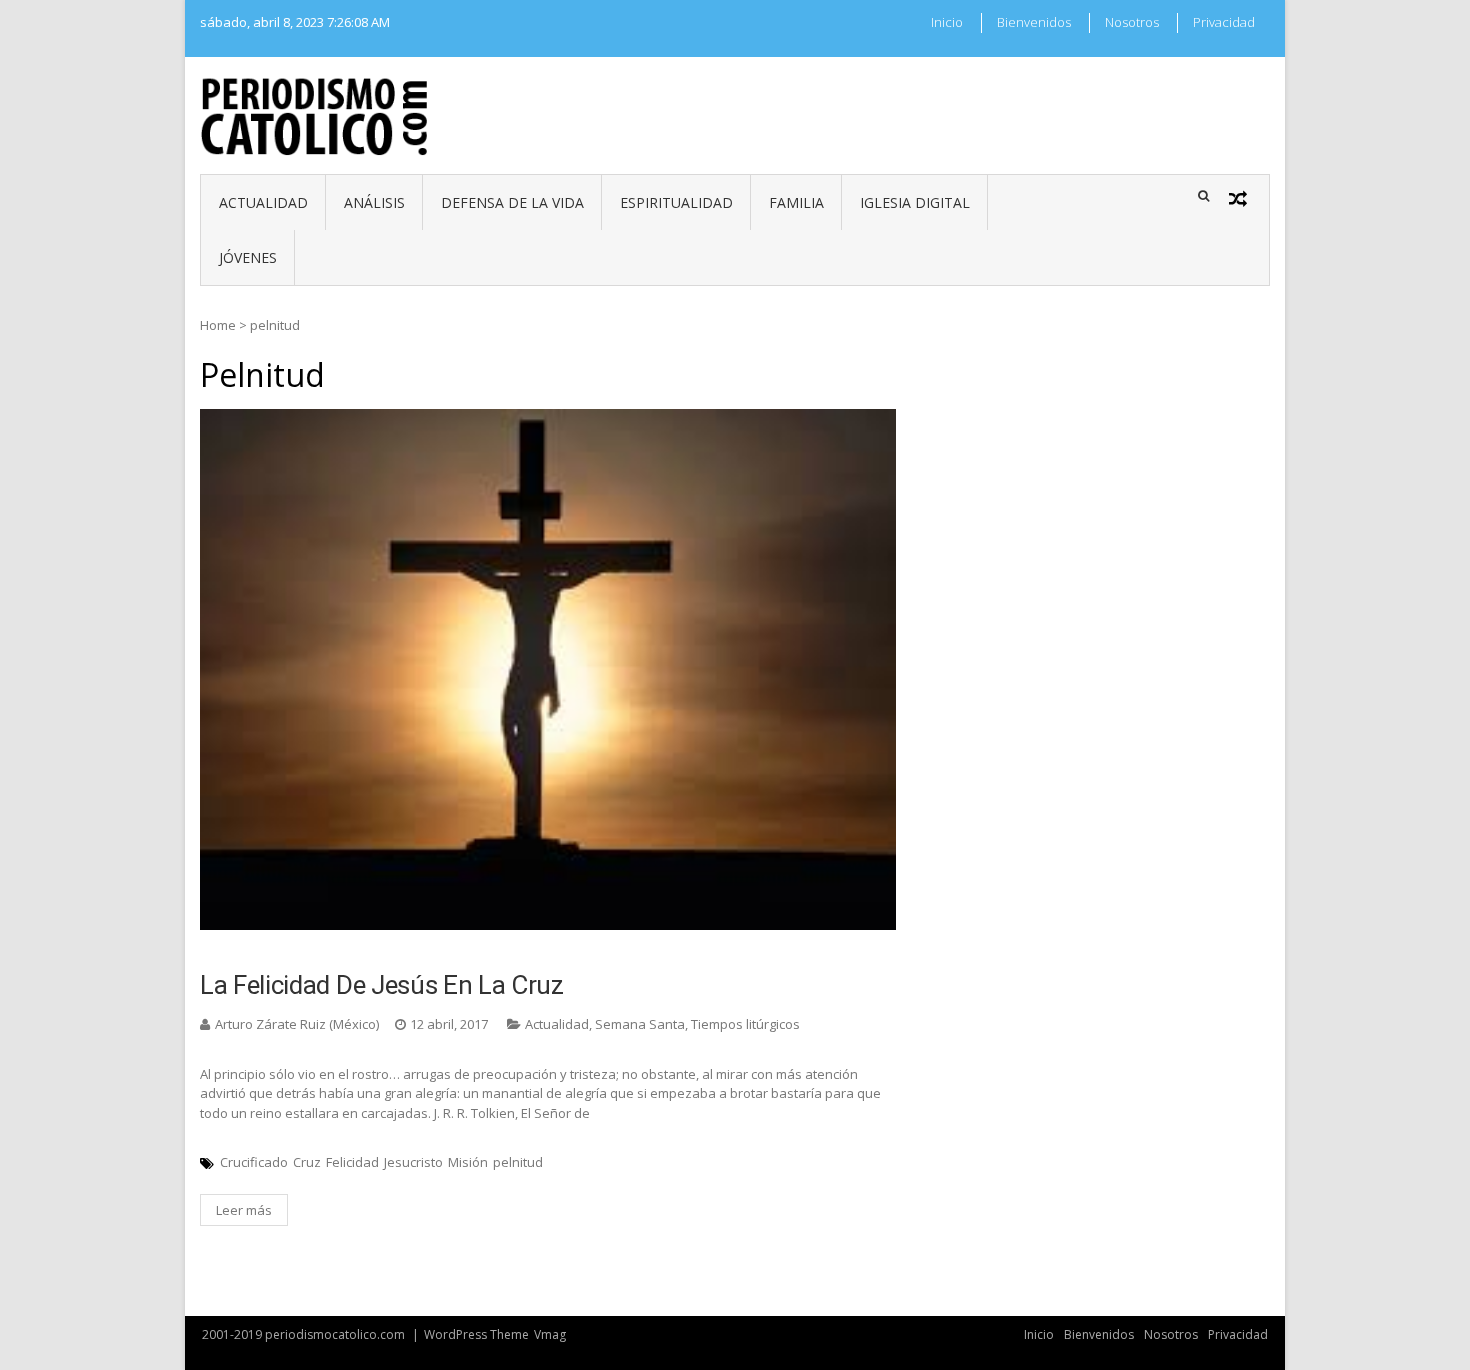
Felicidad (352, 1162)
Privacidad (1224, 22)
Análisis (374, 202)
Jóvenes (248, 257)
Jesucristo (413, 1162)
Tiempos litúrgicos (745, 1024)
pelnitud (518, 1162)
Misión (468, 1162)
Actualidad (263, 202)
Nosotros (1132, 22)
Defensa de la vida (512, 202)
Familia (796, 202)
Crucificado (254, 1162)
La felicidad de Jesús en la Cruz (382, 985)
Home (218, 325)
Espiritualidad (676, 202)
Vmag (550, 1334)
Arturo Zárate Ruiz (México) (297, 1024)
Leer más (244, 1210)
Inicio (947, 22)
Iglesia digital (915, 202)
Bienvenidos (1034, 22)
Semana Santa (640, 1024)
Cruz (307, 1162)
